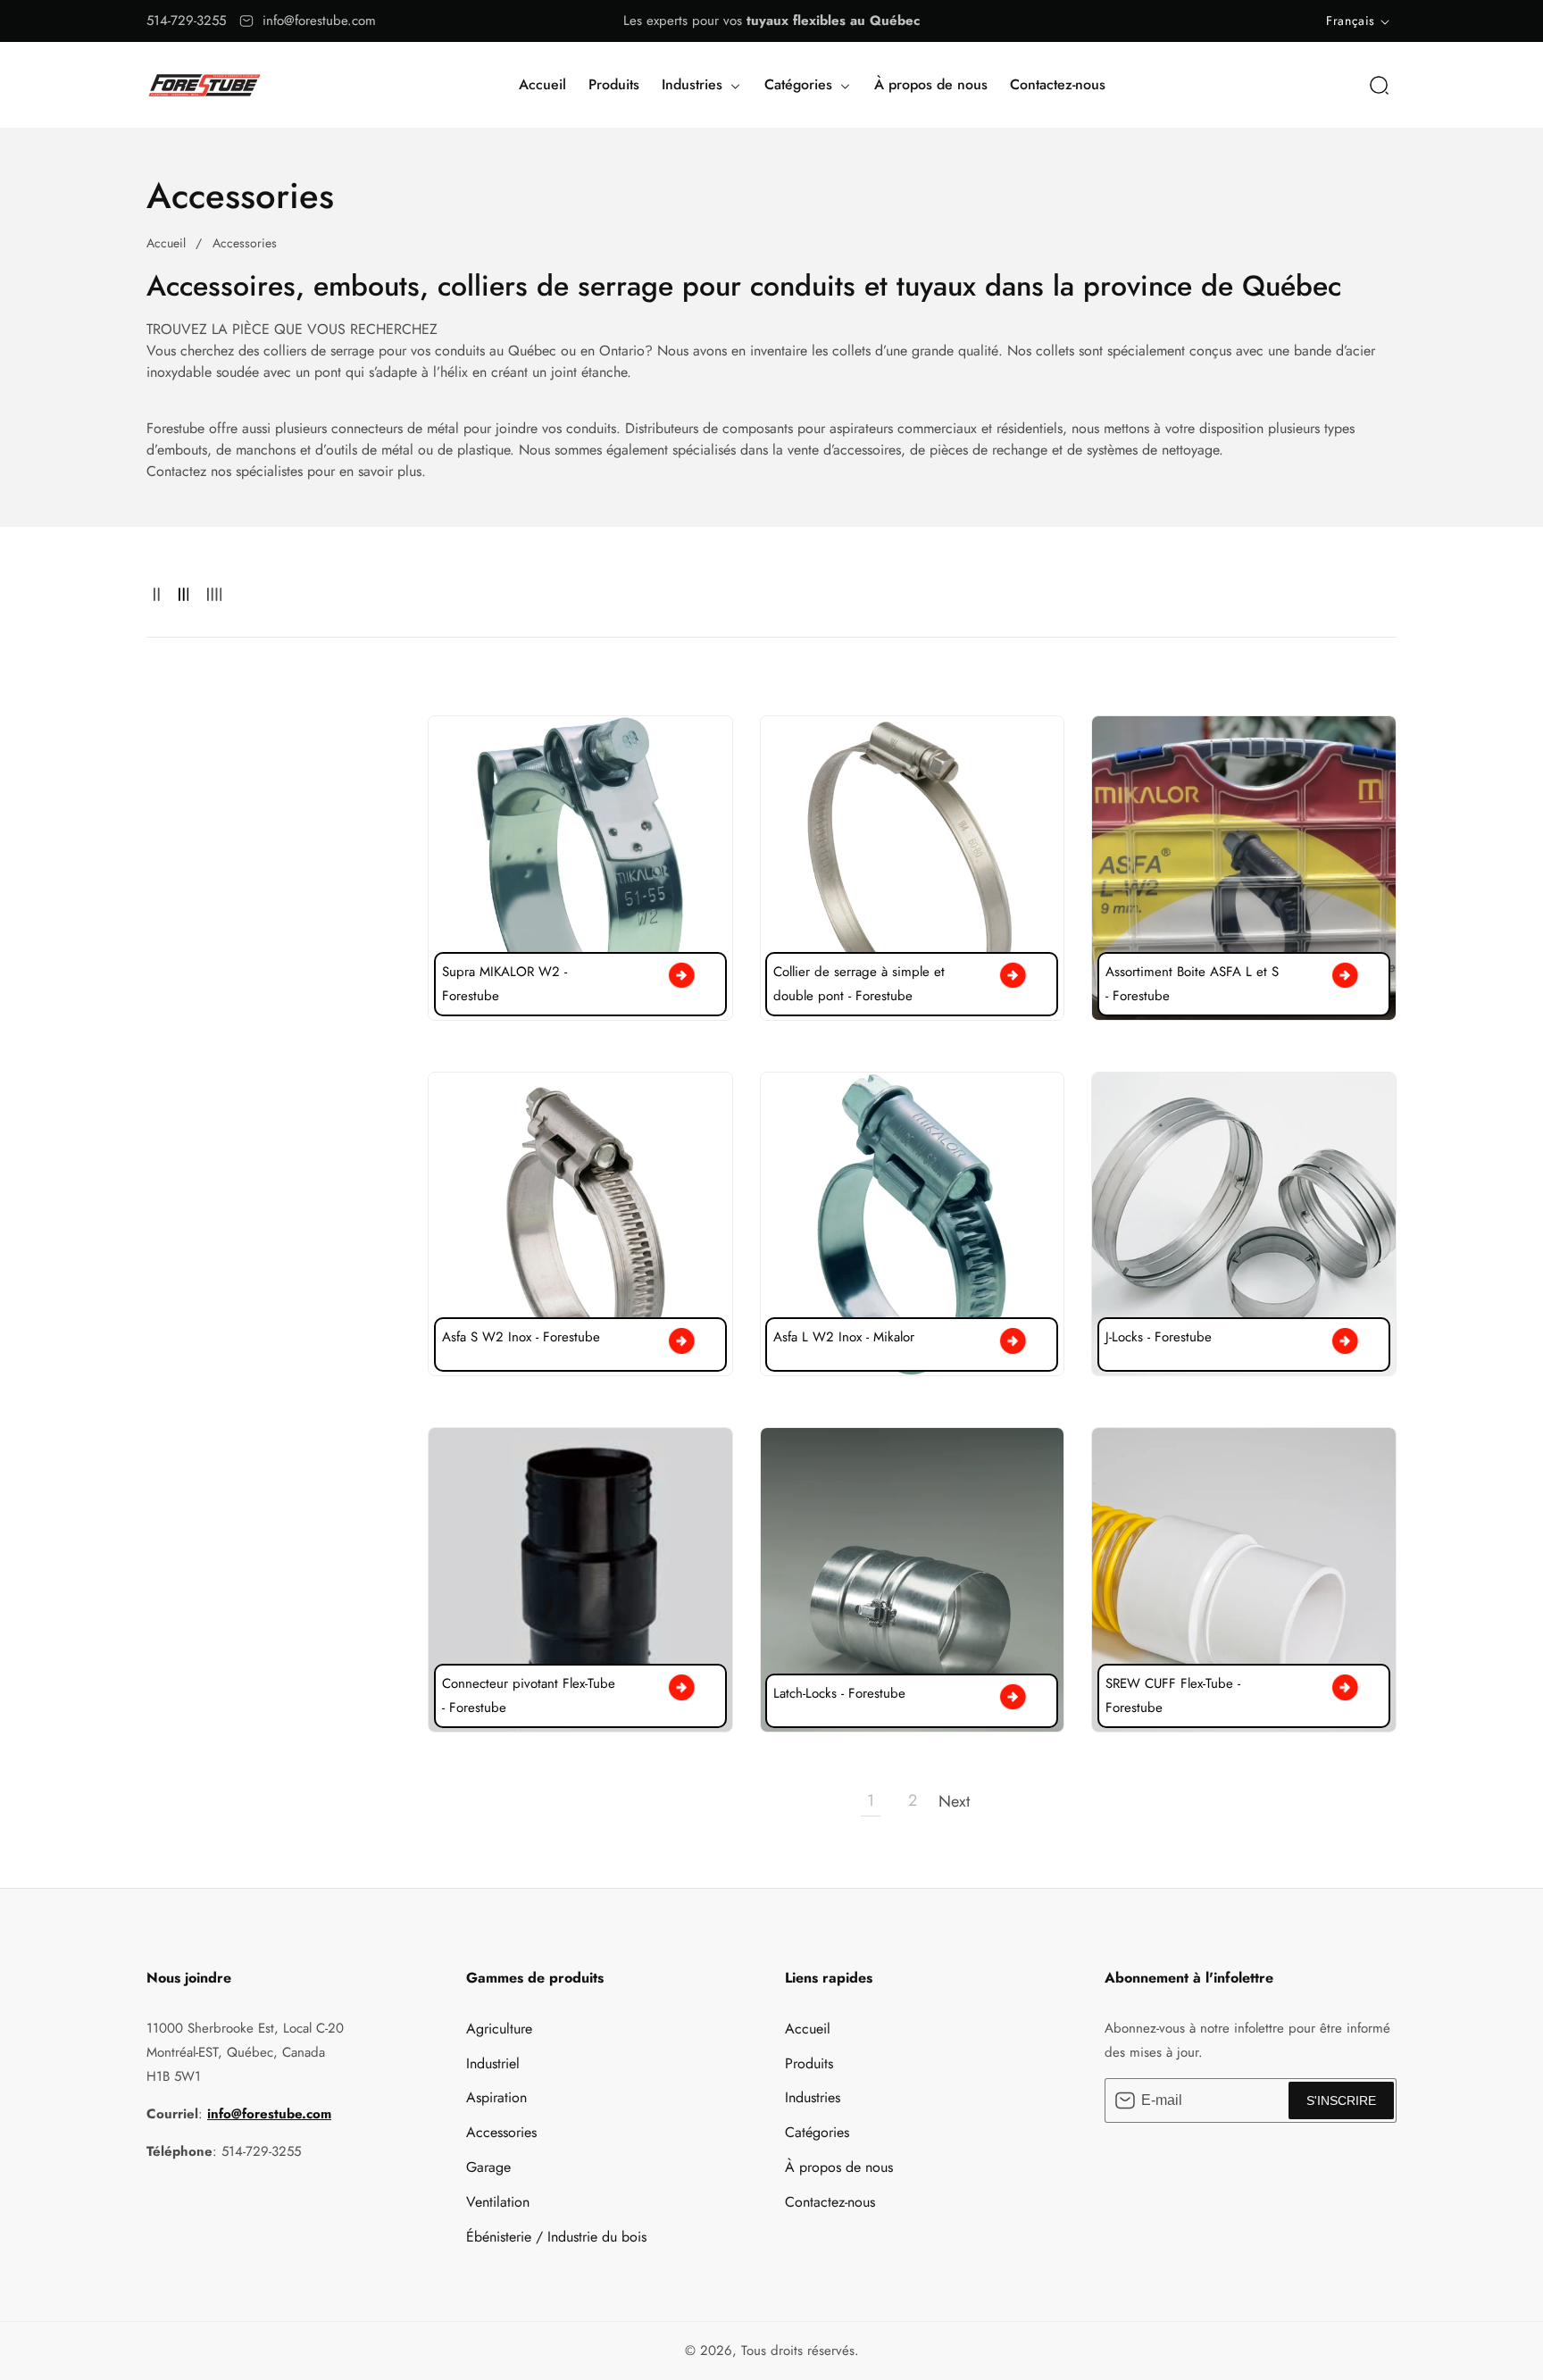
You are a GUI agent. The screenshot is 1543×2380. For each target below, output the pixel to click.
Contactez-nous (1058, 84)
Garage (488, 2167)
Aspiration (496, 2097)
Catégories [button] (801, 84)
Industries (813, 2097)
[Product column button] (157, 595)
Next (955, 1801)
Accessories (245, 243)
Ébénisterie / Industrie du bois (556, 2237)
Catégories (817, 2132)
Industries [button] (694, 84)
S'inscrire (1341, 2100)
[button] (1379, 85)
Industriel (493, 2063)
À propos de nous (931, 84)
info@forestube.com (319, 21)
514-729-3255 (186, 21)
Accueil (542, 84)
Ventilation (498, 2202)
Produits (614, 84)
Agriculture (499, 2029)
